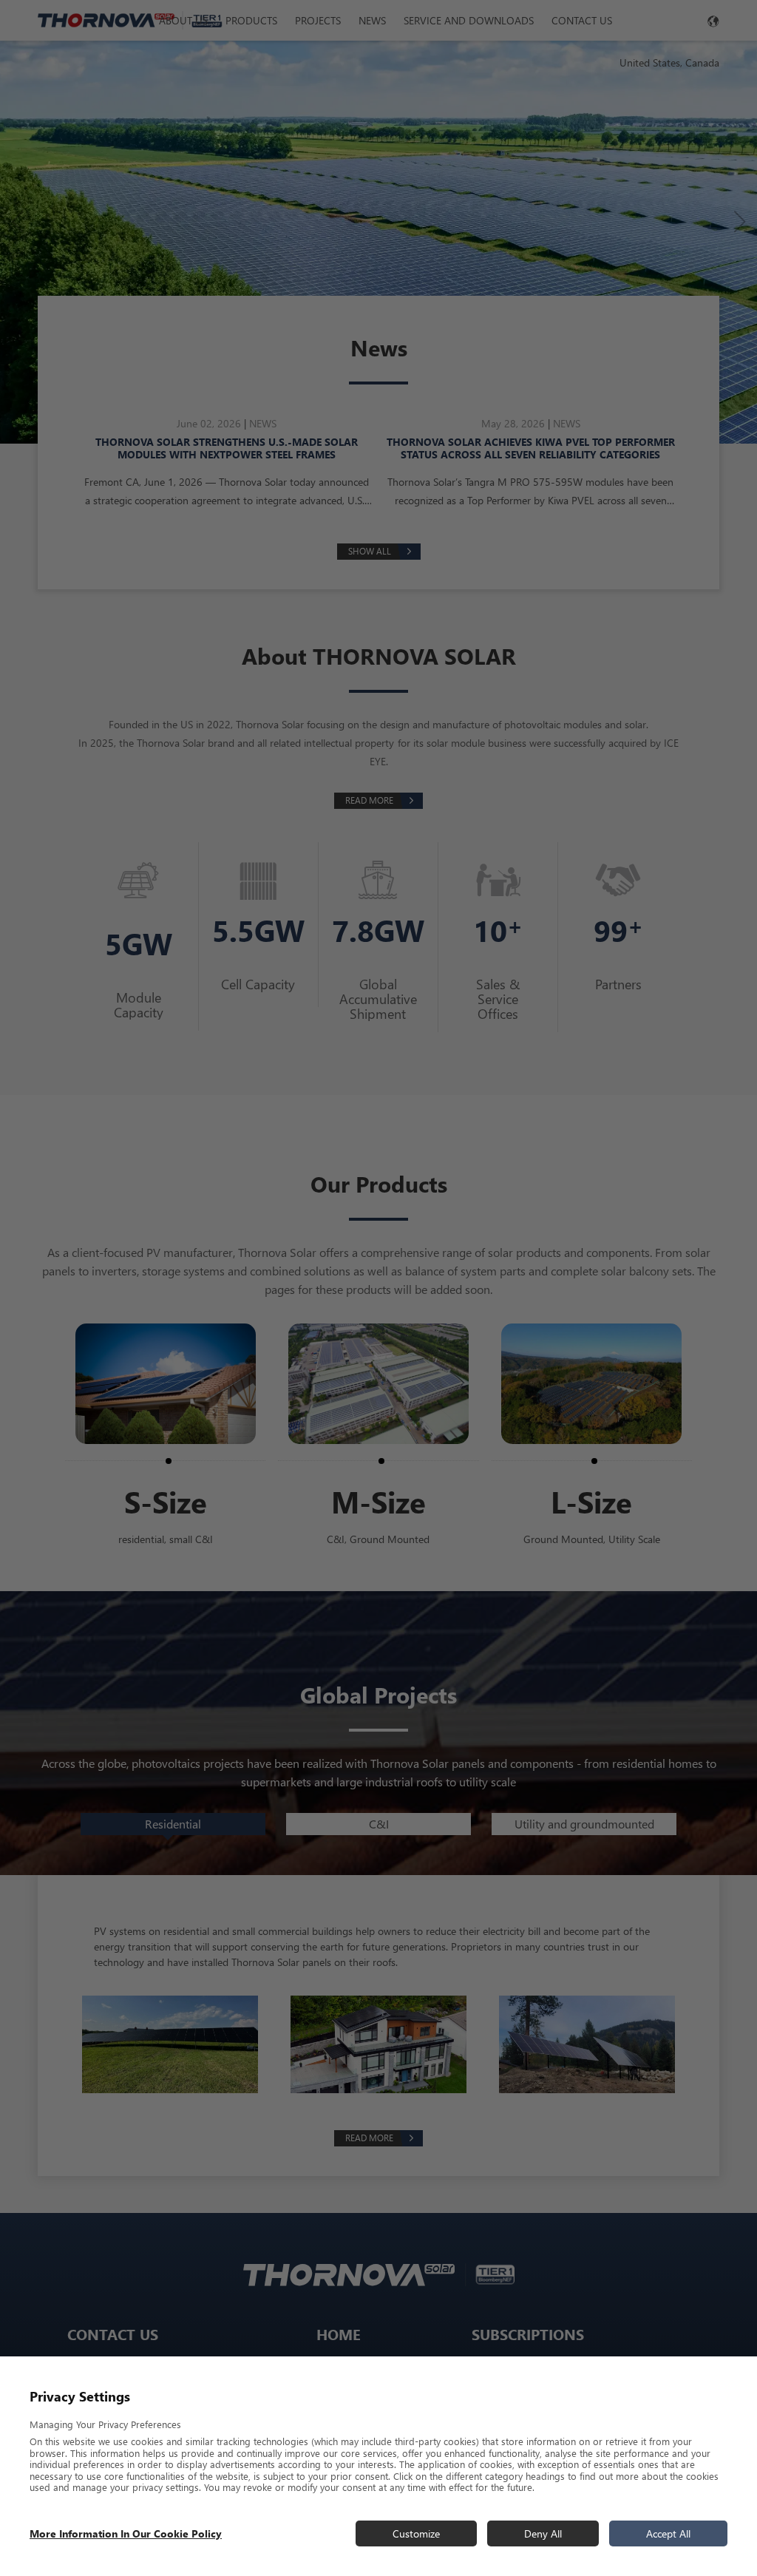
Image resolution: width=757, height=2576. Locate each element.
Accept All (668, 2533)
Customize (416, 2533)
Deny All (543, 2533)
